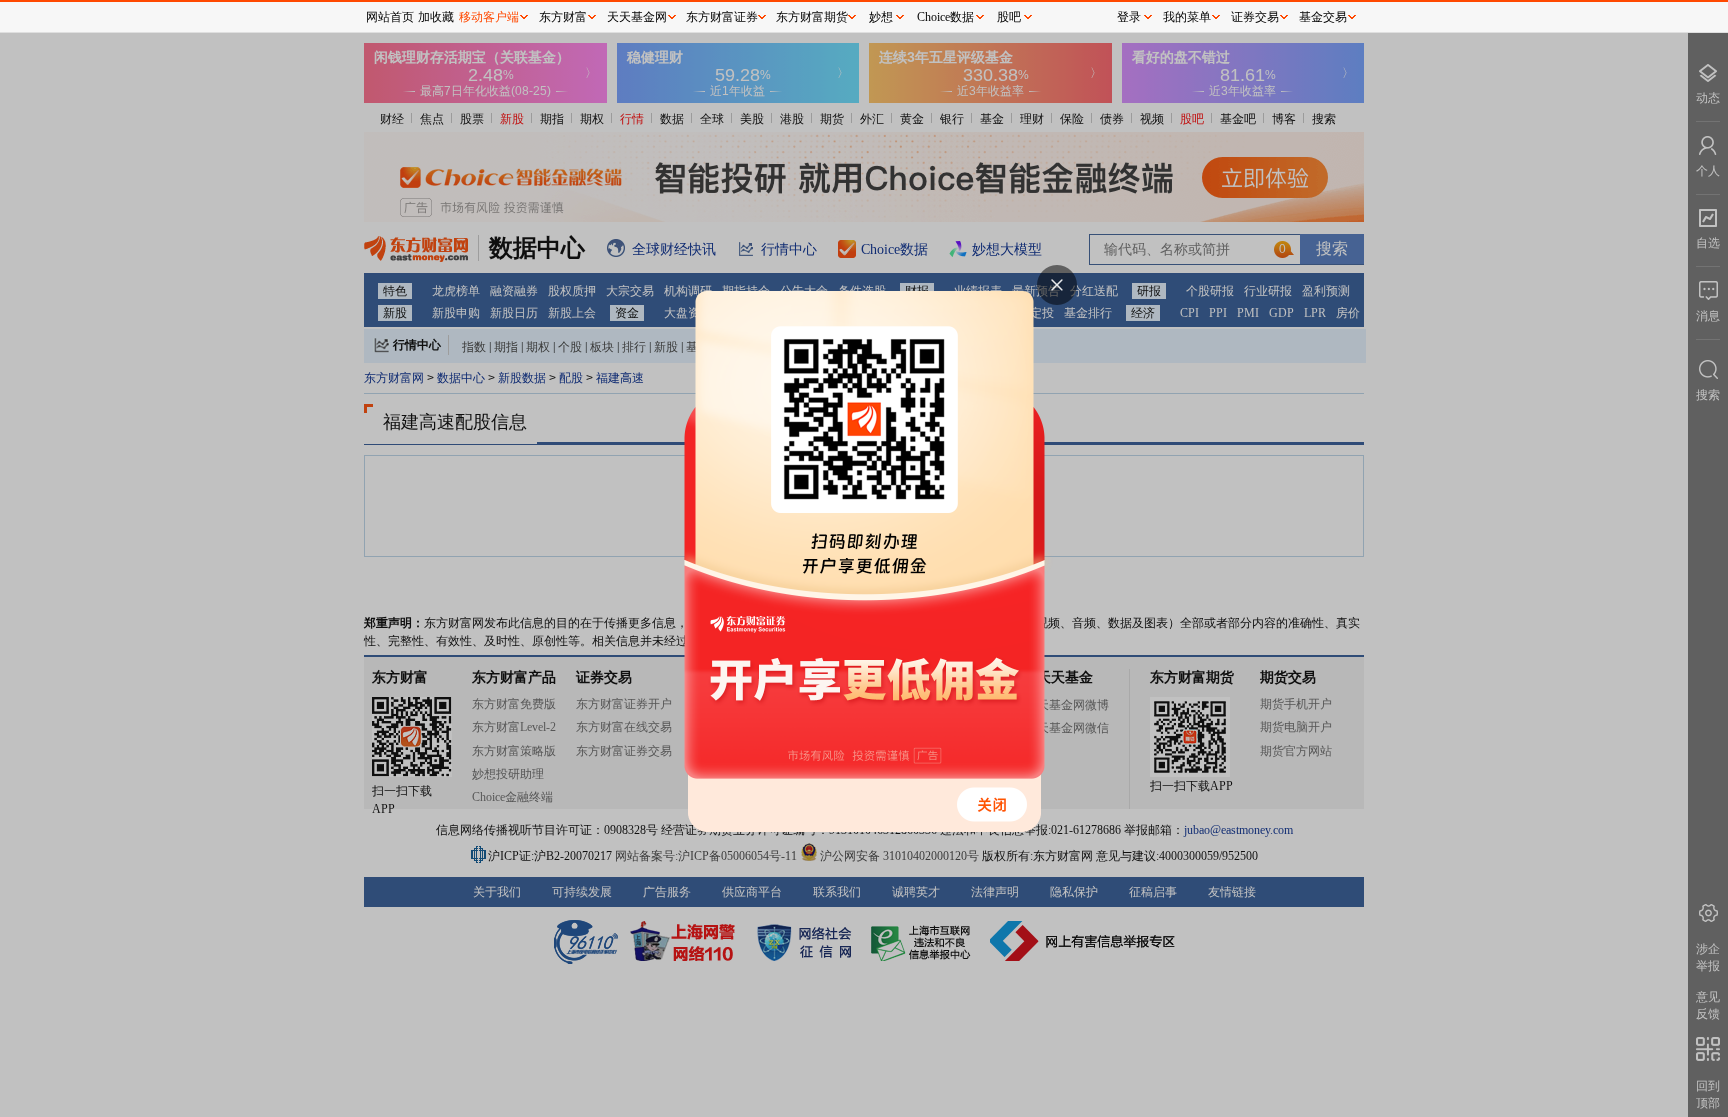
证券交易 (1255, 17)
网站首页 (390, 17)
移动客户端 (489, 17)
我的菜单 (1187, 17)
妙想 (881, 17)
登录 (1129, 17)
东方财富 (563, 17)
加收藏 (436, 17)
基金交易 (1323, 17)
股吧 (1009, 17)
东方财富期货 (812, 17)
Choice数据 (945, 17)
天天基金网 (637, 17)
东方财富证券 (722, 17)
